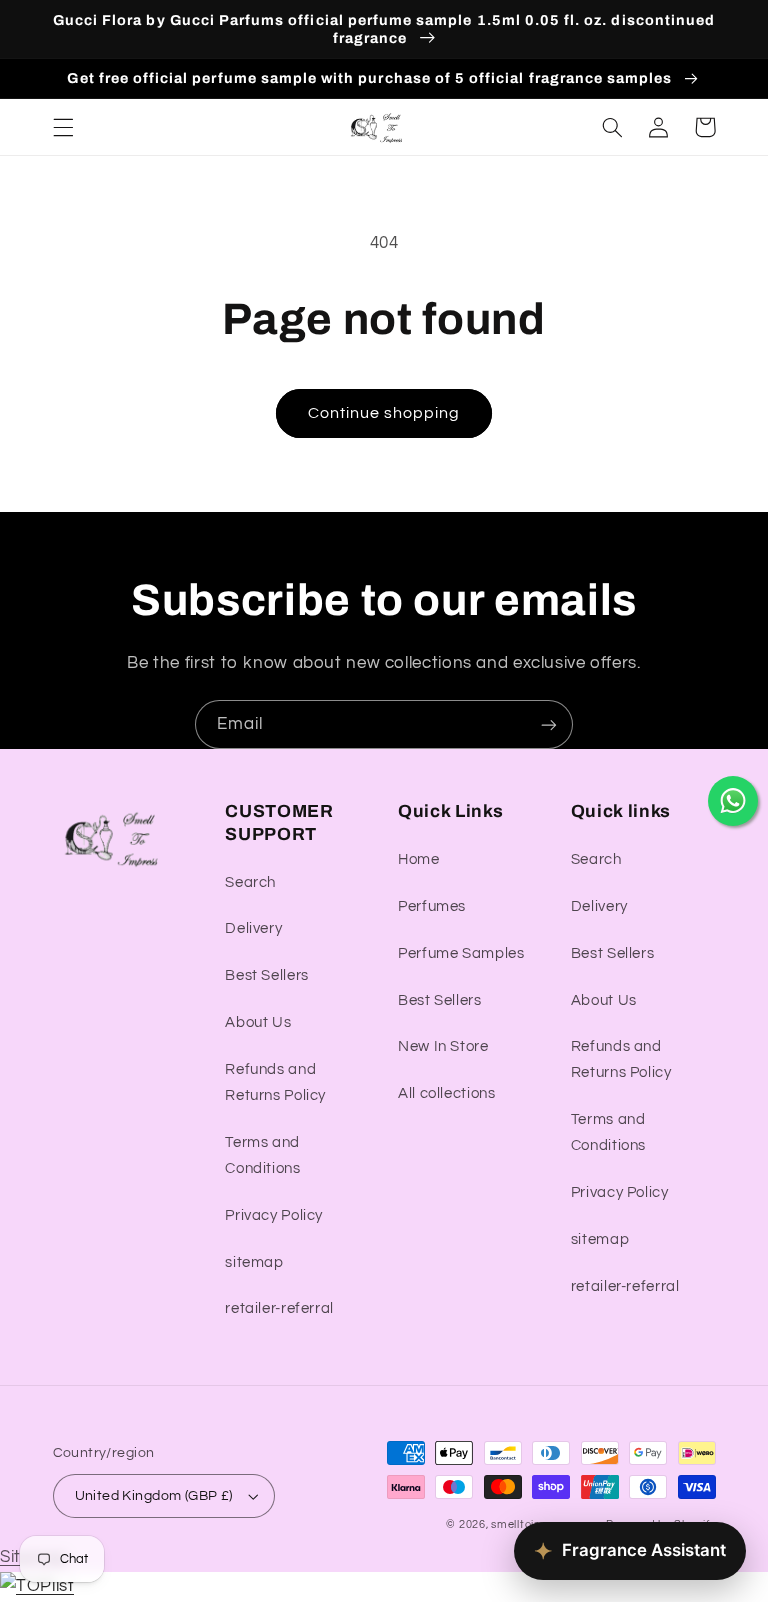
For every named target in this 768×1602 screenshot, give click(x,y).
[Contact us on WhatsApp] (733, 801)
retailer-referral (279, 1308)
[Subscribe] (549, 724)
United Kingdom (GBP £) (154, 1496)
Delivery (253, 928)
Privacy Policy (274, 1215)
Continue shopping (384, 413)
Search (250, 882)
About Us (258, 1022)
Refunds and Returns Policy (275, 1082)
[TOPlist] (37, 1586)
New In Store (443, 1046)
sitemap (254, 1262)
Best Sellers (267, 975)
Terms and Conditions (262, 1155)
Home (419, 859)
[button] (63, 127)
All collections (446, 1093)
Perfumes (432, 906)
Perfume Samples (461, 953)
